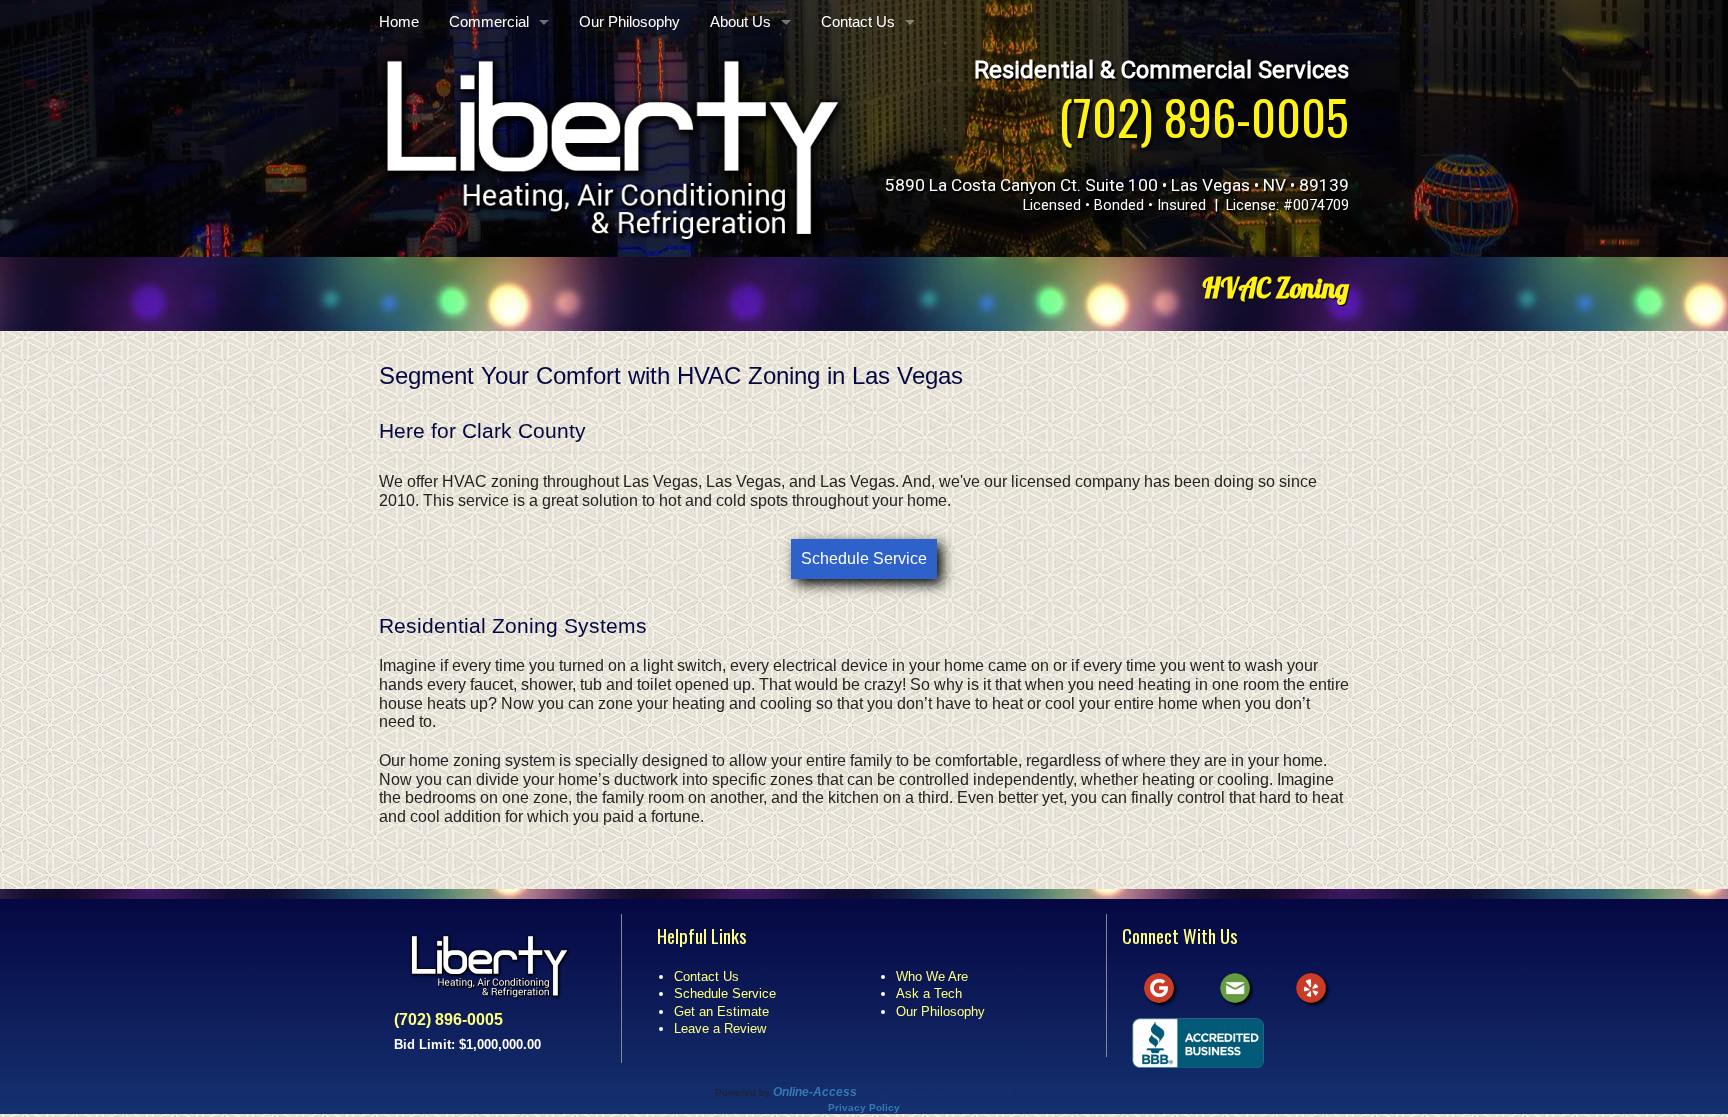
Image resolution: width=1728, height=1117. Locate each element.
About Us (740, 22)
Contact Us (858, 22)
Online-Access (815, 1092)
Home (399, 22)
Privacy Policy (864, 1107)
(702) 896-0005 (1203, 116)
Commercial (489, 22)
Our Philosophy (629, 22)
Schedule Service (864, 558)
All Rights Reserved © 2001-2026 (936, 1092)
